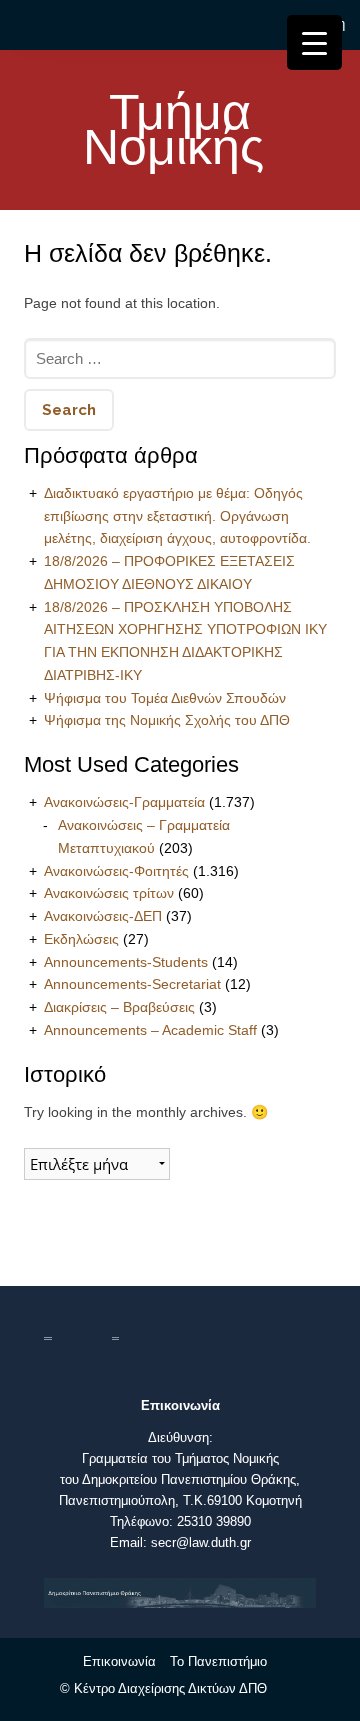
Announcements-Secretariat (132, 984)
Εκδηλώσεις (81, 939)
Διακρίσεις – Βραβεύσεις (119, 1007)
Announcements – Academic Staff (150, 1030)
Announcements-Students (126, 962)
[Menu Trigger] (314, 42)
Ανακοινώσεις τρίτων (109, 893)
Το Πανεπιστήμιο (218, 1661)
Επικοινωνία (119, 1661)
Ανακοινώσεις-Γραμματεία (124, 802)
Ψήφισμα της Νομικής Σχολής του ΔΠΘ (167, 720)
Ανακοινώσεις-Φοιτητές (116, 871)
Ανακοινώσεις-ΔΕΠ (103, 916)
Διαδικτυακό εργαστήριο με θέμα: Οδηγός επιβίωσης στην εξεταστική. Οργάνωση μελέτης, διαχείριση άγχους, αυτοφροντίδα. (177, 516)
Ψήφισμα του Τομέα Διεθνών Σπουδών (165, 698)
